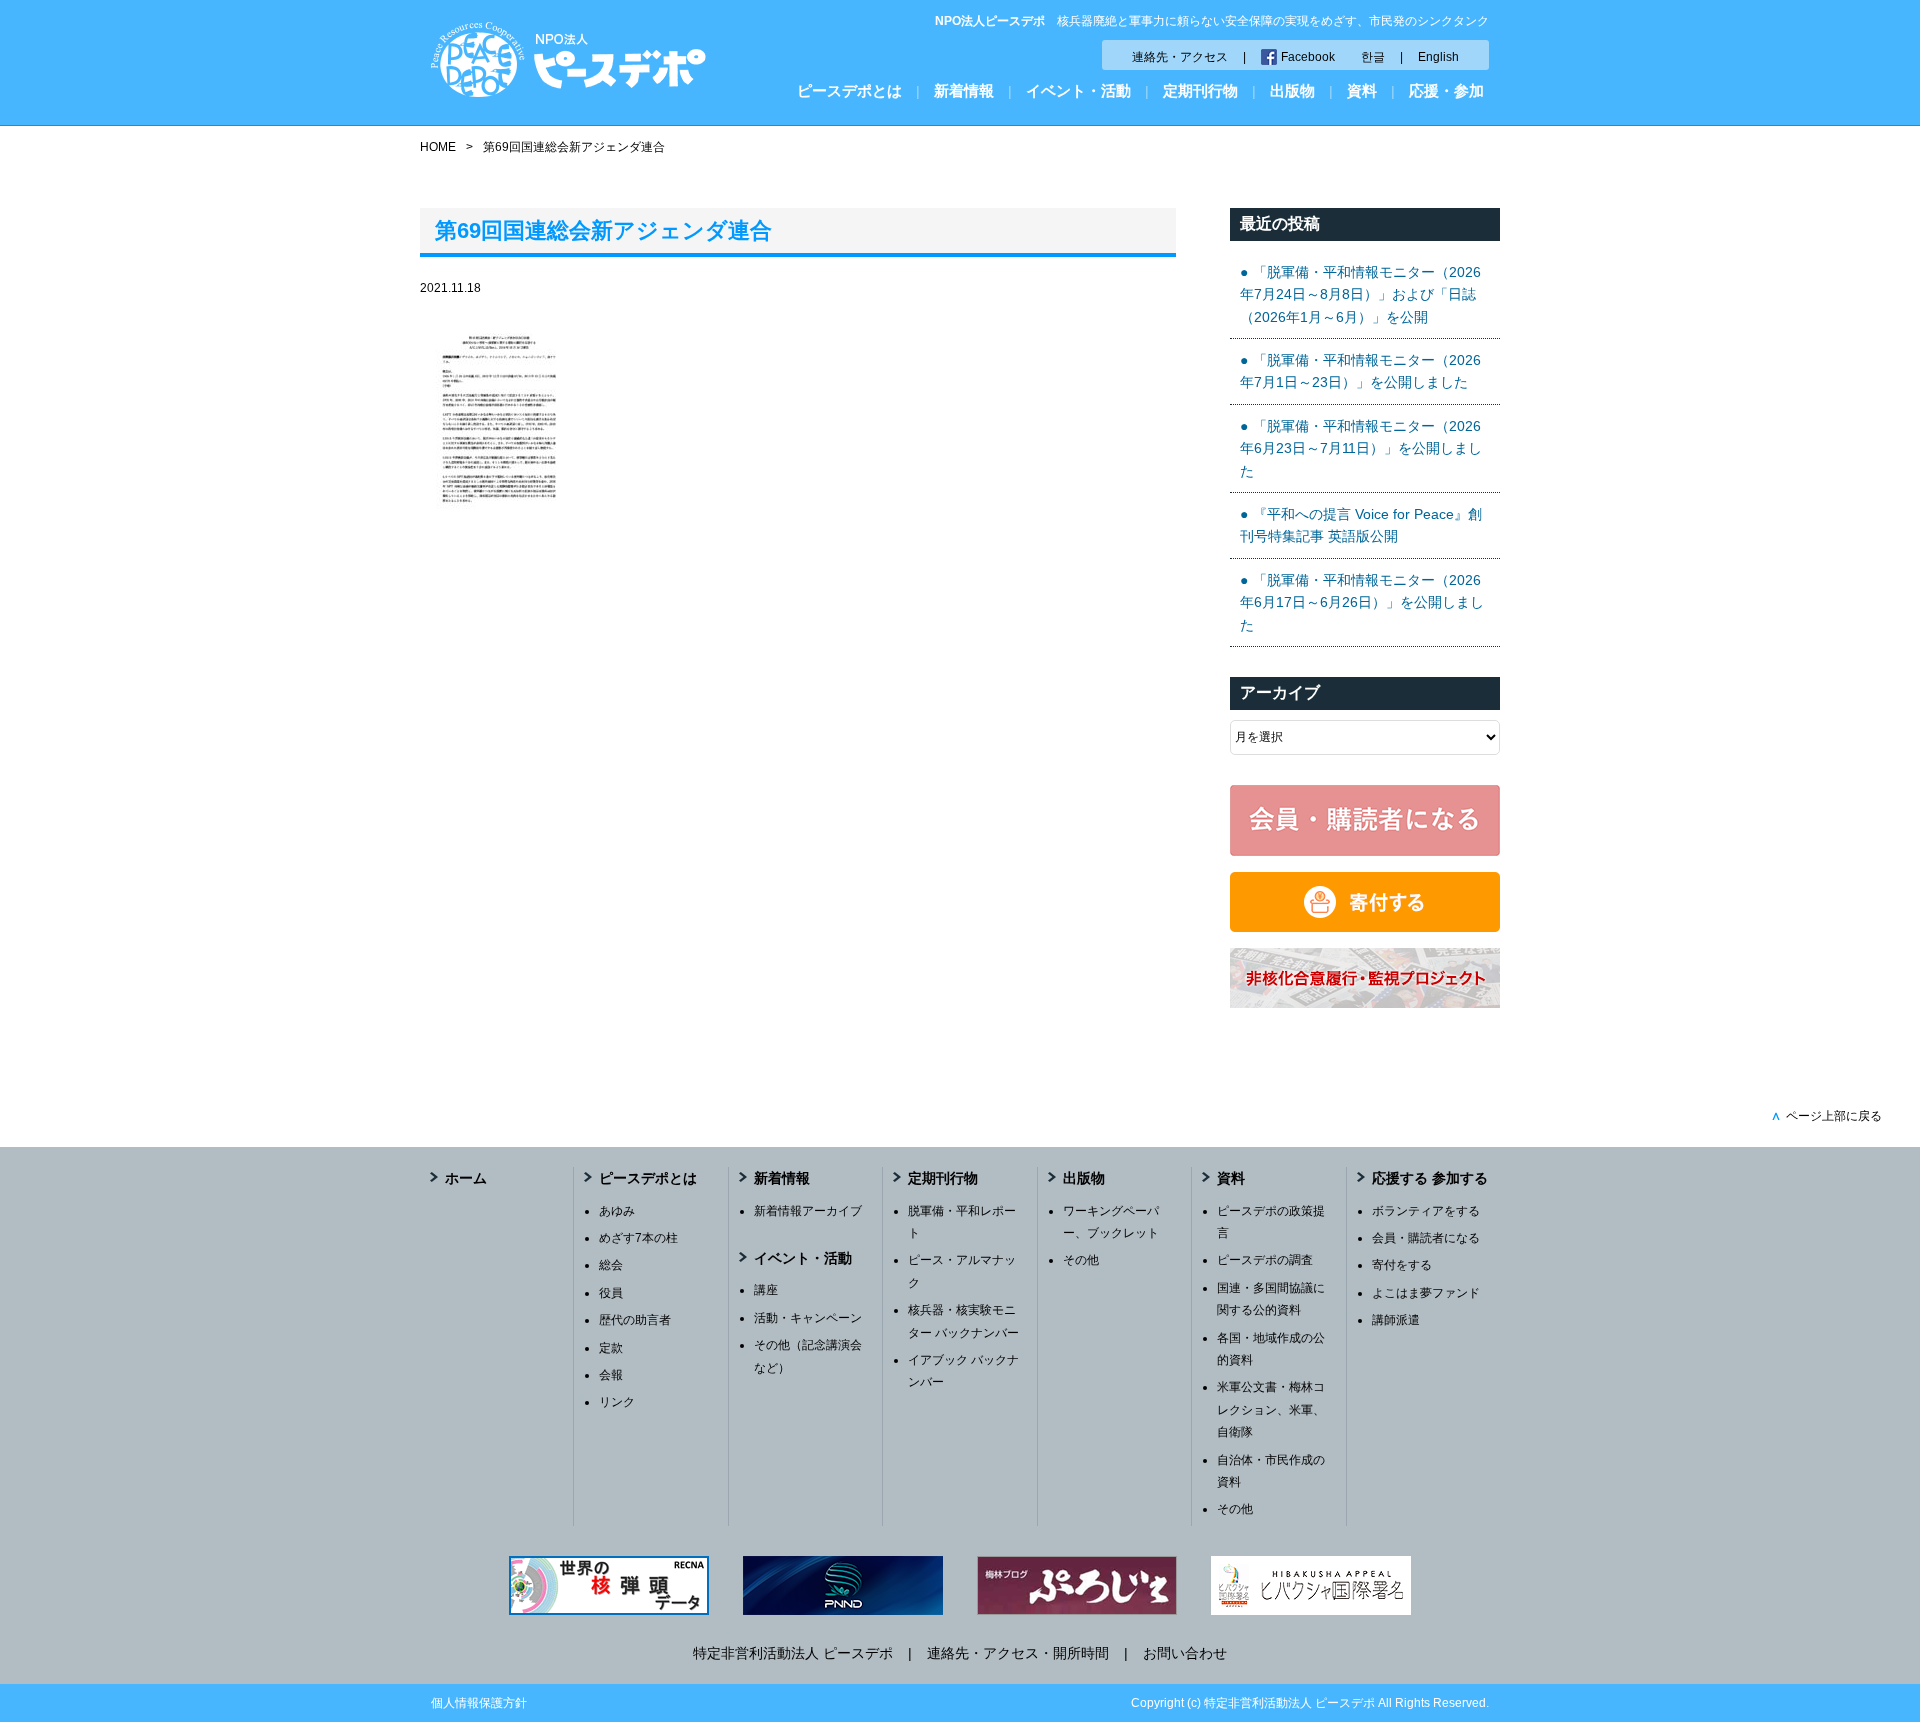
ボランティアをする (1426, 1211)
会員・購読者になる (1426, 1238)
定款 (611, 1348)
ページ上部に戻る (1826, 1116)
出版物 (1292, 90)
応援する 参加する (1430, 1178)
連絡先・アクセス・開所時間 (1018, 1653)
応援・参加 (1446, 90)
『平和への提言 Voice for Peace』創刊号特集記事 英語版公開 (1361, 525)
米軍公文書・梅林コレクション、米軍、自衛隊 (1271, 1409)
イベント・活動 (1078, 90)
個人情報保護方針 (479, 1703)
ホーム (466, 1178)
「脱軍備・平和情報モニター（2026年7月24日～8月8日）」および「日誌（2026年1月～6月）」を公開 (1360, 294)
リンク (617, 1402)
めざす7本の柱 (638, 1238)
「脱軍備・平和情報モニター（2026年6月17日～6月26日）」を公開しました (1362, 602)
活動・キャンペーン (808, 1318)
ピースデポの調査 (1265, 1260)
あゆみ (617, 1211)
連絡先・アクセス (1180, 57)
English (1438, 57)
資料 (1362, 90)
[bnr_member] (1365, 851)
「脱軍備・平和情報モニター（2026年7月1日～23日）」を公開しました (1360, 371)
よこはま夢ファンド (1426, 1293)
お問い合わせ (1185, 1653)
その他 (1081, 1260)
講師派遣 (1396, 1320)
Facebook (1308, 57)
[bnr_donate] (1365, 927)
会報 (611, 1375)
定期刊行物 (1200, 90)
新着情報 (964, 90)
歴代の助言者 (635, 1320)
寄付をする (1402, 1265)
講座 (766, 1290)
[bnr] (1365, 1003)
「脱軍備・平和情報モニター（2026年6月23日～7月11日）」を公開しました (1361, 448)
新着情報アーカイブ (808, 1211)
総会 (611, 1265)
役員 (611, 1293)
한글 (1373, 57)
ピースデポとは (849, 90)
